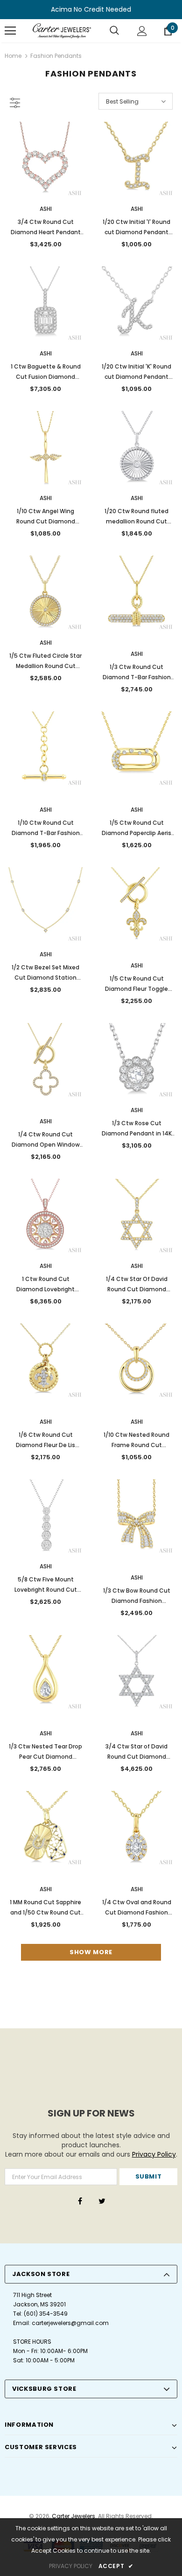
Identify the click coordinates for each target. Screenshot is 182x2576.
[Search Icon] (114, 31)
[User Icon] (142, 31)
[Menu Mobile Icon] (10, 31)
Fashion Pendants (56, 56)
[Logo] (62, 31)
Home (13, 56)
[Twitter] (102, 2201)
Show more (91, 1952)
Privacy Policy (154, 2154)
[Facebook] (80, 2201)
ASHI (46, 209)
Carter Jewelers (73, 2516)
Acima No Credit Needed (91, 9)
